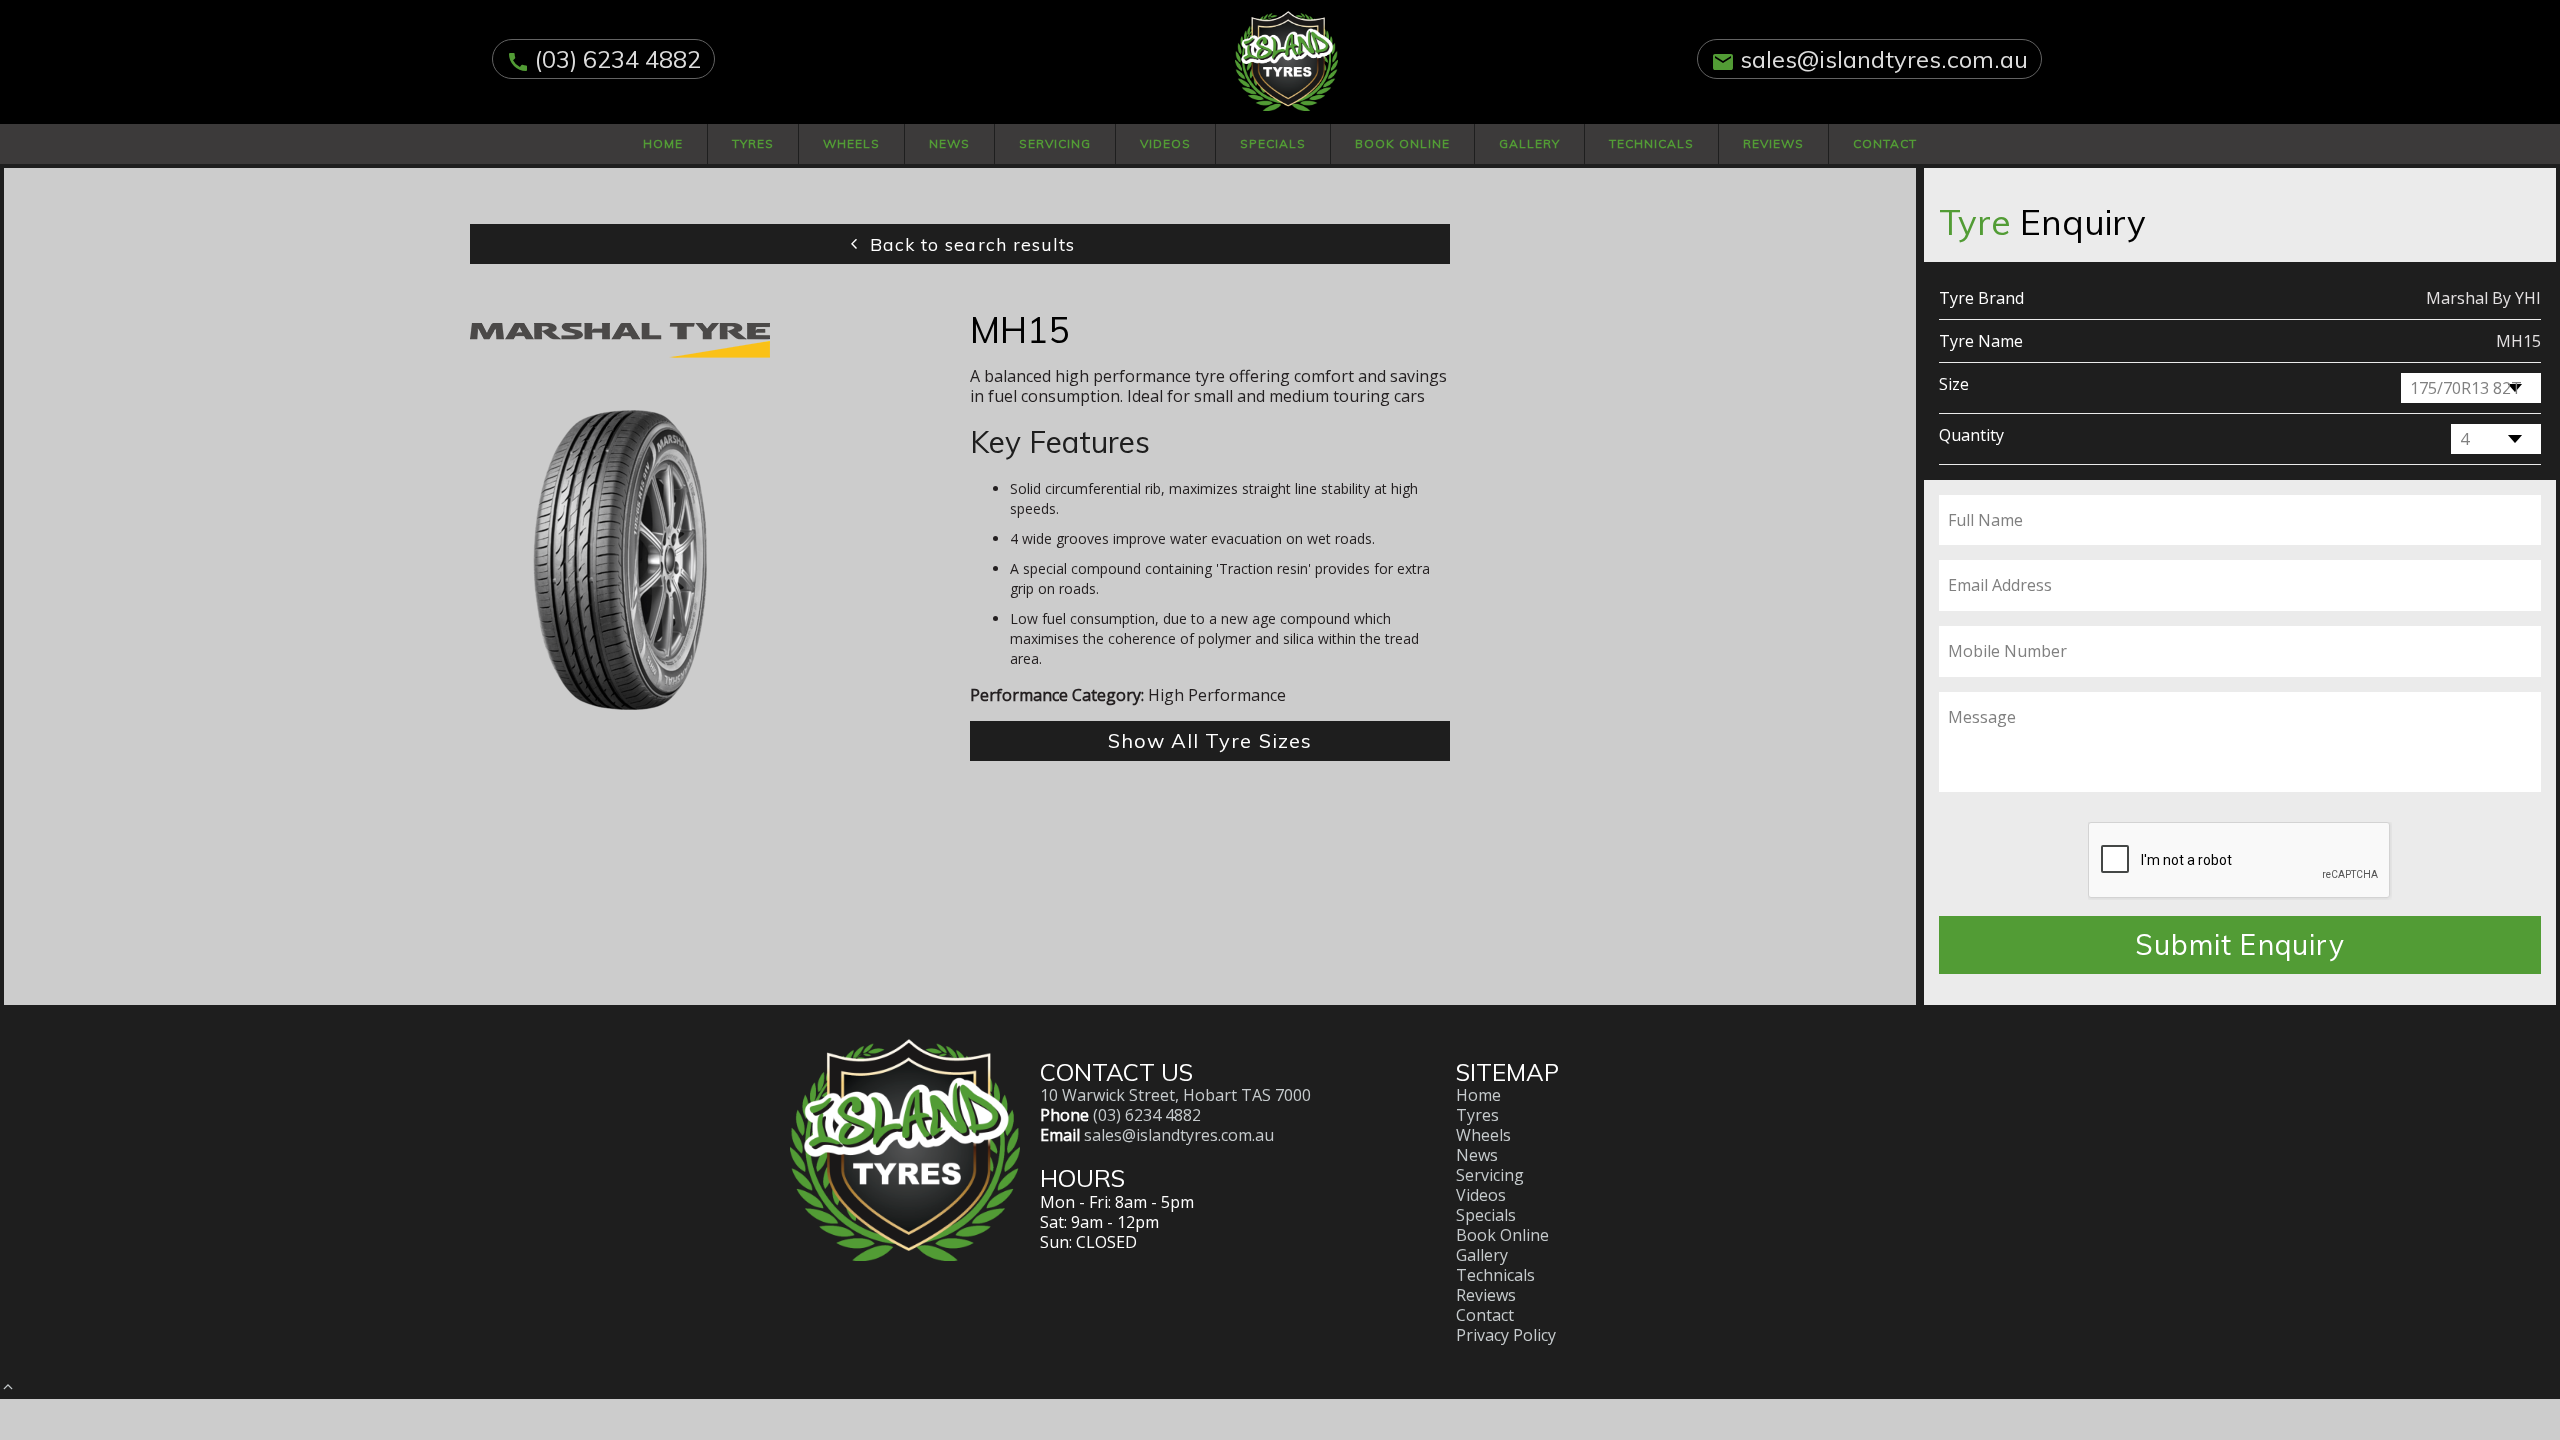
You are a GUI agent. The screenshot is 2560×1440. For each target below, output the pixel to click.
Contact (1885, 143)
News (949, 143)
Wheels (851, 143)
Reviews (1773, 143)
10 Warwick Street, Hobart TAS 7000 (1175, 1095)
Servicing (1055, 143)
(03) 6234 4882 (618, 59)
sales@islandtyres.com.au (1884, 59)
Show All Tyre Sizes (1210, 740)
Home (663, 143)
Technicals (1651, 143)
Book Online (1402, 143)
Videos (1165, 143)
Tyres (753, 143)
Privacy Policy (1506, 1335)
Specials (1273, 143)
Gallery (1529, 143)
